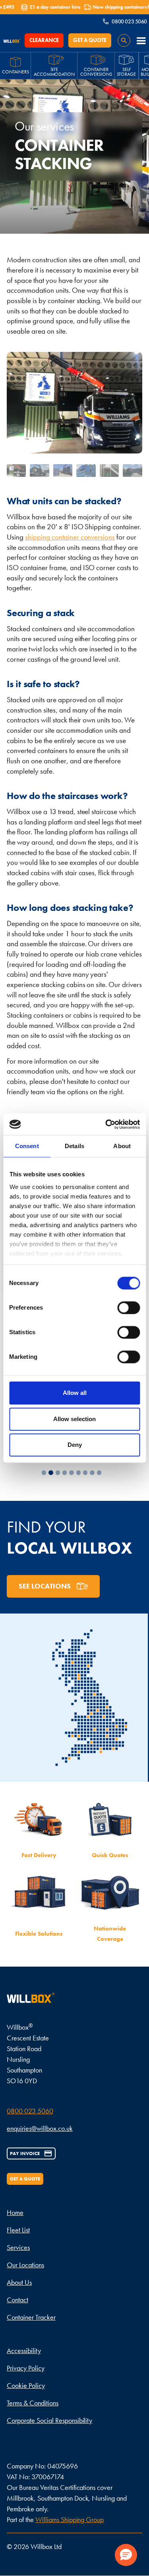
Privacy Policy (26, 2368)
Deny (75, 1445)
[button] (141, 40)
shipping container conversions (70, 537)
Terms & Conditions (33, 2403)
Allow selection (74, 1419)
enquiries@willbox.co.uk (40, 2128)
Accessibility (24, 2350)
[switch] (129, 1308)
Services (18, 2247)
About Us (19, 2282)
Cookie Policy (26, 2385)
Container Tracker (31, 2317)
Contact (17, 2300)
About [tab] (122, 1146)
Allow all (75, 1393)
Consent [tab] (27, 1146)
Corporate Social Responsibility (49, 2420)
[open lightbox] (16, 471)
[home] (14, 40)
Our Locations (25, 2265)
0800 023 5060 (30, 2111)
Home (15, 2212)
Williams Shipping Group (70, 2519)
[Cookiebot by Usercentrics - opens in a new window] (106, 1124)
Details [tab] (74, 1146)
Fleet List (18, 2230)
